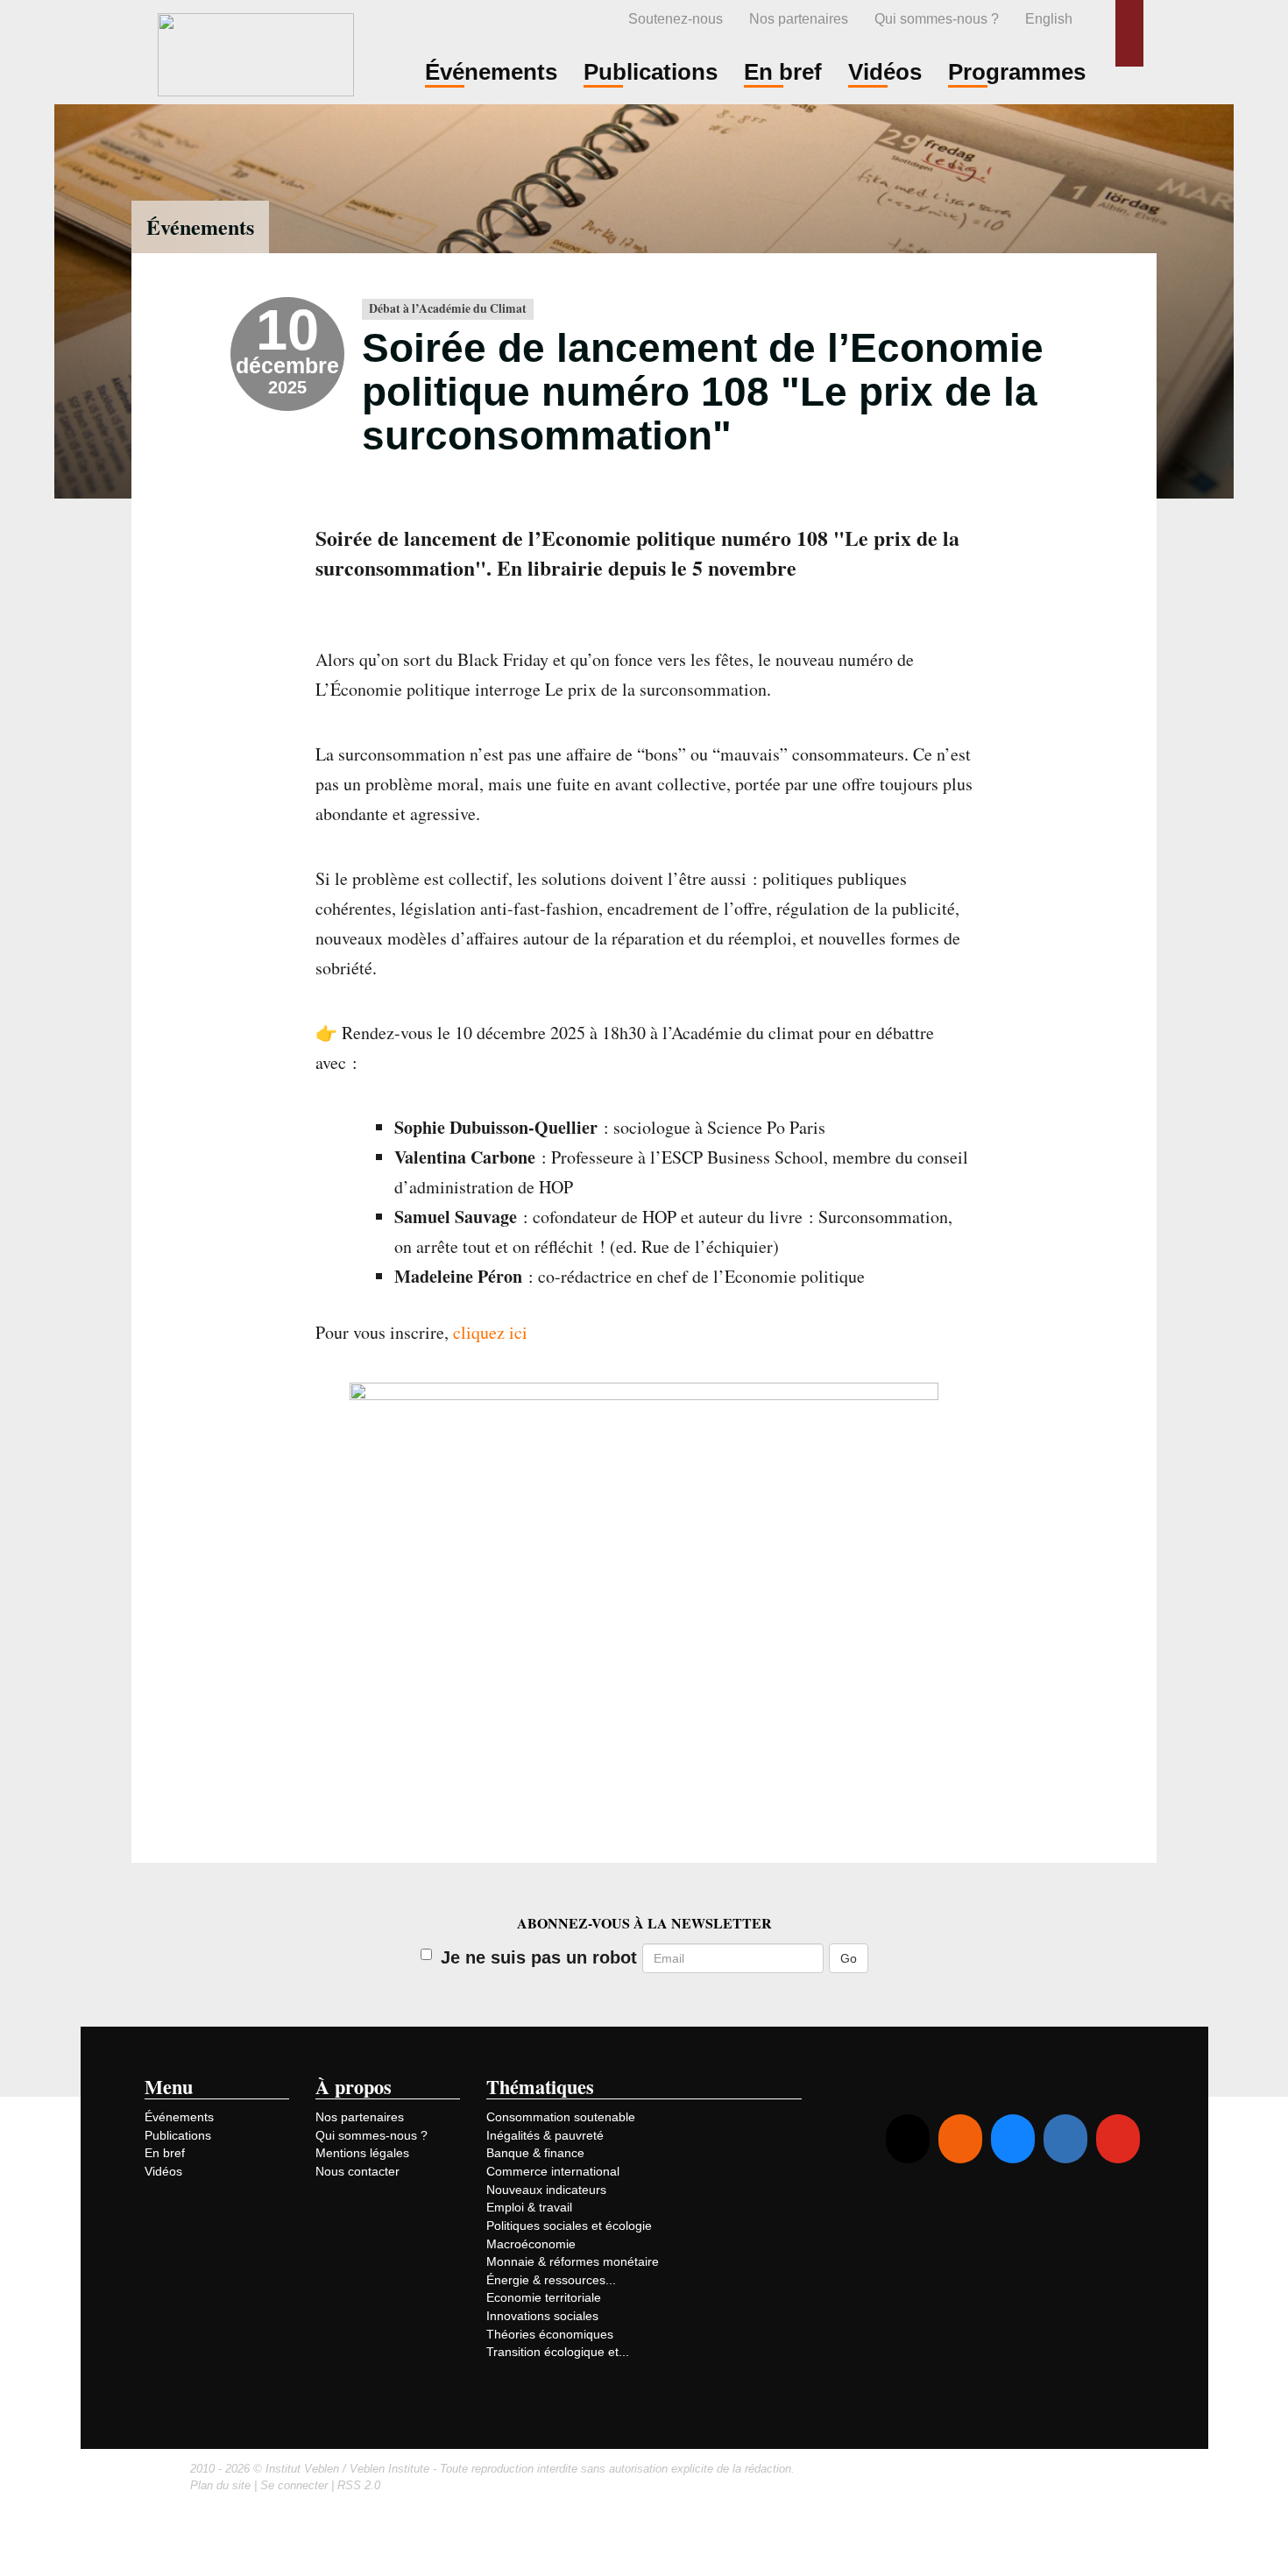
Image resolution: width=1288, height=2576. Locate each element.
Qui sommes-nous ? (937, 18)
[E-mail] (908, 2139)
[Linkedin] (1065, 2139)
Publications (178, 2135)
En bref (165, 2153)
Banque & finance (535, 2153)
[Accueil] (256, 52)
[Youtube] (1118, 2139)
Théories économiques (550, 2334)
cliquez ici (490, 1332)
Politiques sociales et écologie (569, 2226)
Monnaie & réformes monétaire (573, 2261)
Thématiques (540, 2087)
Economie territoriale (544, 2297)
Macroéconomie (531, 2244)
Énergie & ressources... (551, 2280)
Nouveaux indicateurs (546, 2190)
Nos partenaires (799, 18)
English (1049, 18)
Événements (200, 226)
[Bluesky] (1013, 2139)
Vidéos (163, 2171)
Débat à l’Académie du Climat (448, 308)
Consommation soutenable (561, 2117)
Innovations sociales (542, 2316)
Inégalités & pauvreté (545, 2135)
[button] (1129, 33)
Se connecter (294, 2485)
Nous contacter (357, 2171)
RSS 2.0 (359, 2485)
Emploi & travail (529, 2207)
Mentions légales (362, 2153)
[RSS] (960, 2139)
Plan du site (220, 2485)
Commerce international (553, 2171)
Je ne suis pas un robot (539, 1957)
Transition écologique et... (558, 2352)
